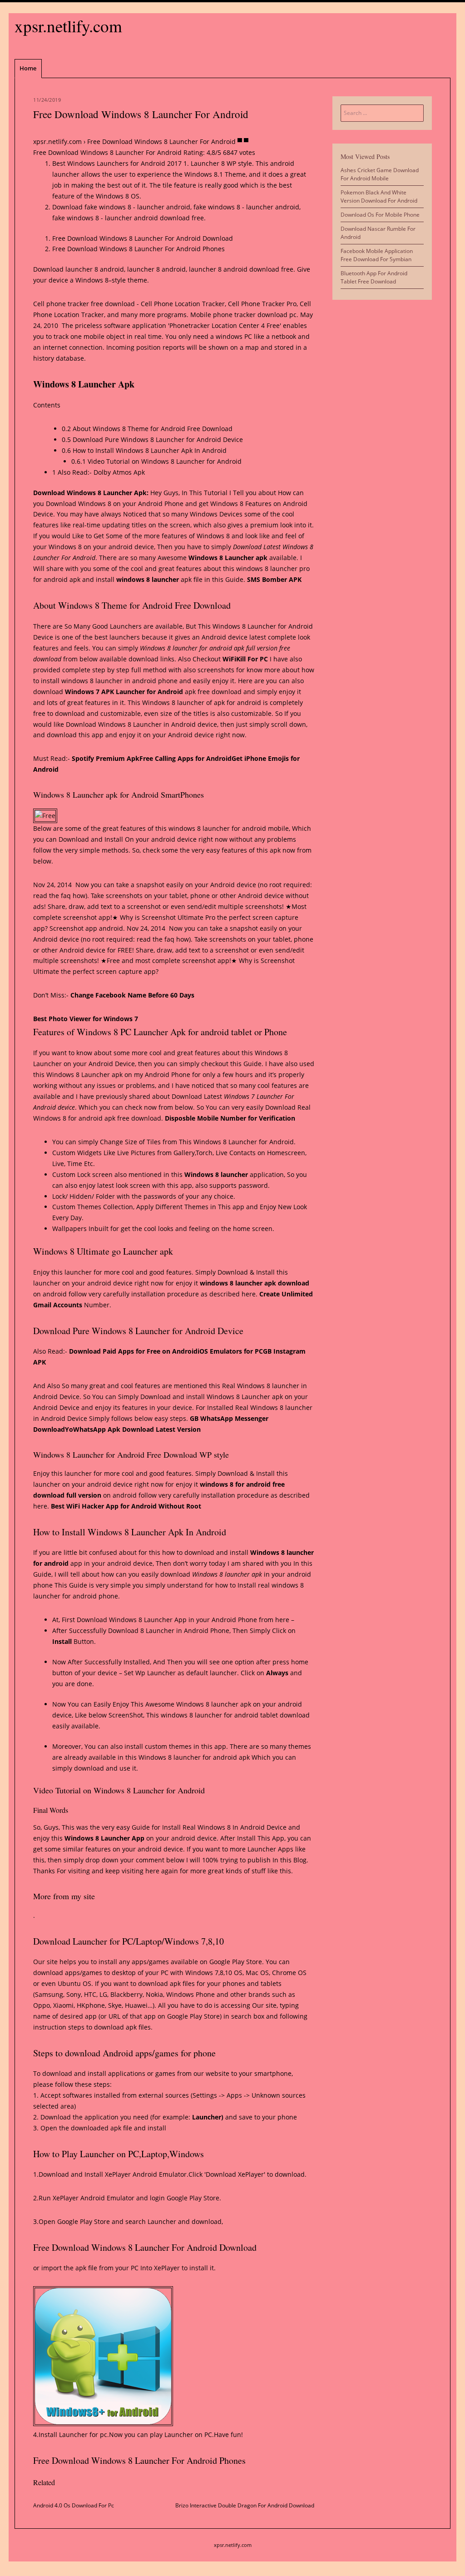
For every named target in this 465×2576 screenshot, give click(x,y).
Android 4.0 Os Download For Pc (74, 2505)
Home (28, 68)
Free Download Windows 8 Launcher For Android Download (143, 238)
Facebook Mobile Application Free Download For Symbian (377, 255)
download (272, 315)
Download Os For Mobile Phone (380, 215)
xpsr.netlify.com (68, 26)
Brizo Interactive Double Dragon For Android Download (245, 2505)
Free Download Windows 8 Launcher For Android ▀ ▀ (168, 141)
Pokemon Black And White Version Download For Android (379, 196)
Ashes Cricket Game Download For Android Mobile (380, 174)
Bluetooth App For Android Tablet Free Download (374, 277)
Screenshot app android (86, 928)
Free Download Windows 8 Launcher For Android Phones (139, 249)
